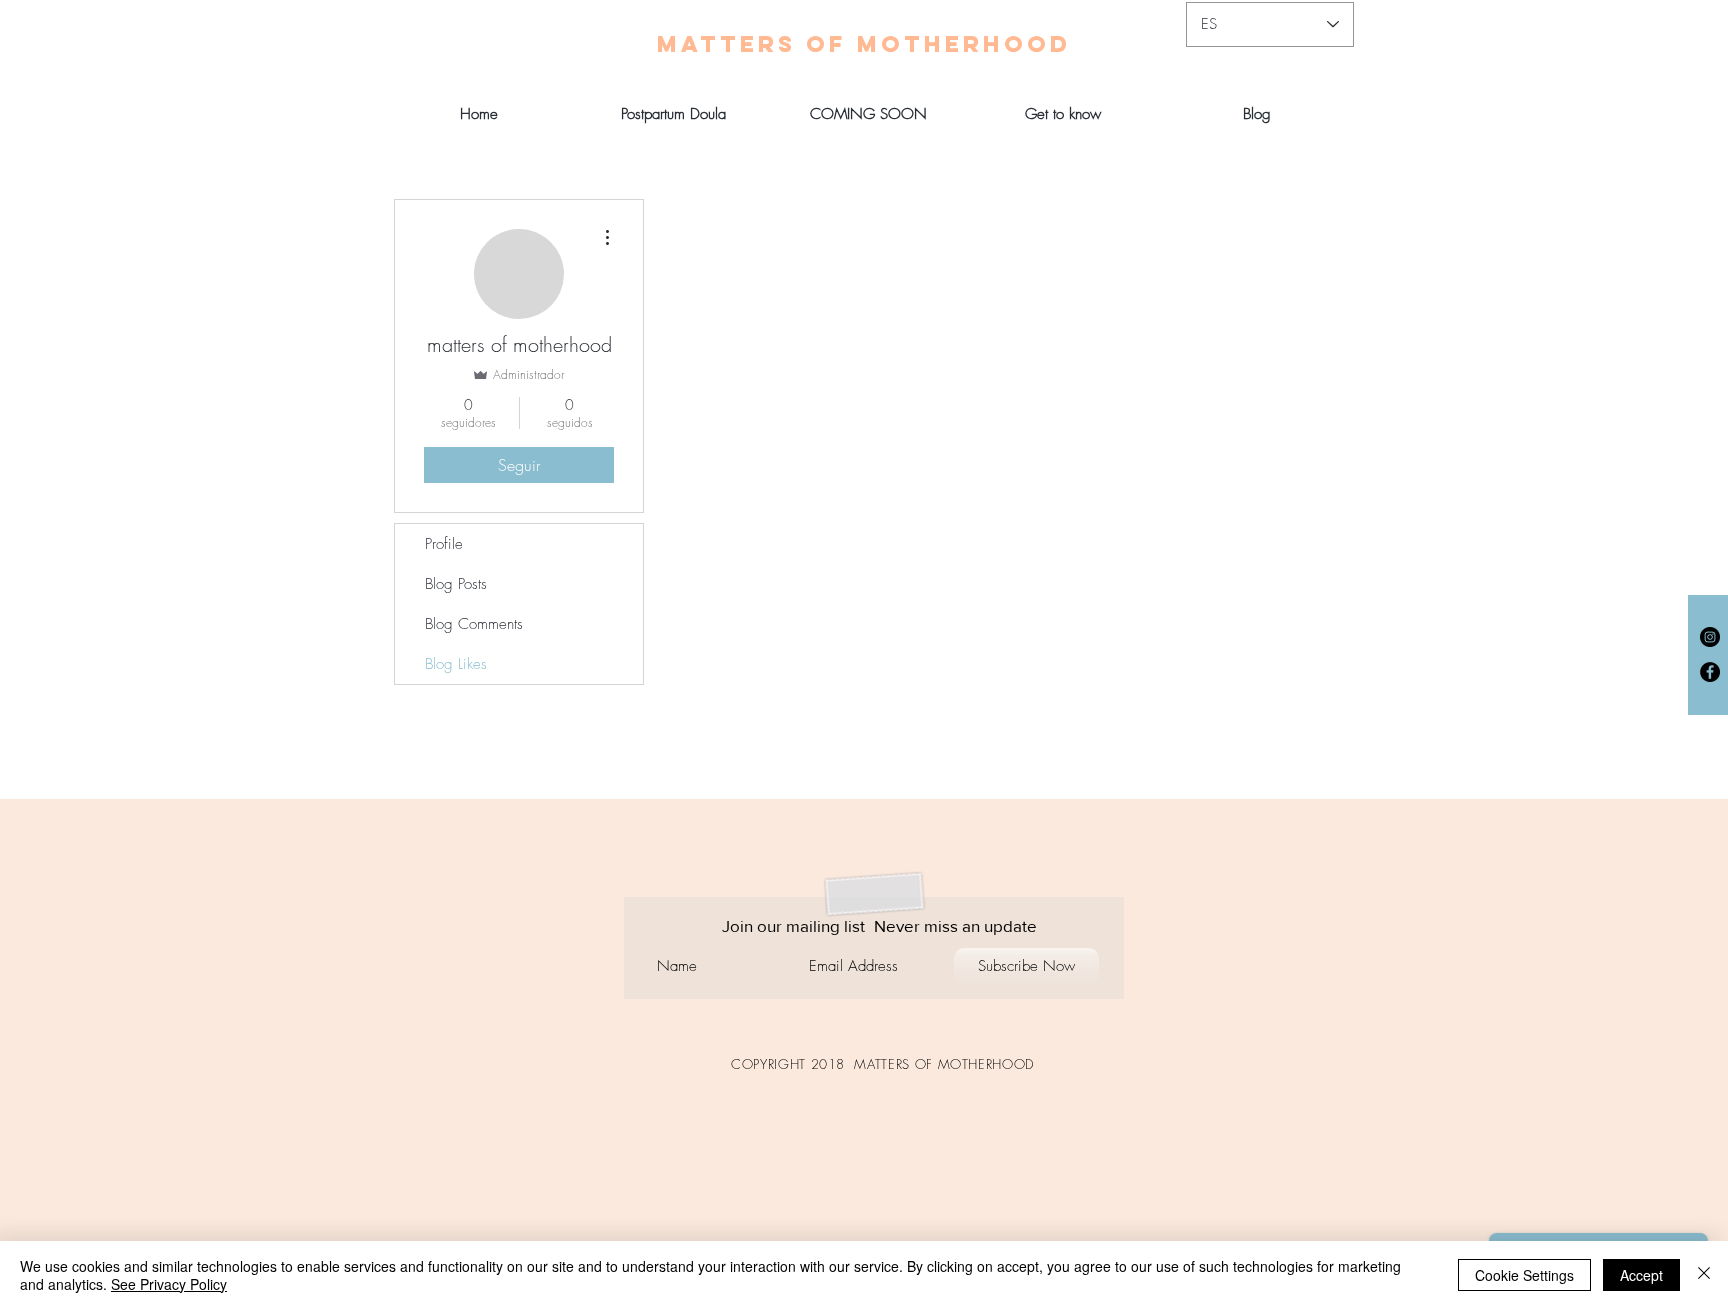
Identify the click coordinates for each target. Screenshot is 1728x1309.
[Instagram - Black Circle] (1710, 637)
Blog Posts (456, 584)
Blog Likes (456, 664)
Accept (1641, 1275)
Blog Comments (474, 624)
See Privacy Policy (169, 1284)
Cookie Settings (1524, 1275)
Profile (444, 544)
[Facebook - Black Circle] (1710, 672)
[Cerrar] (1704, 1275)
